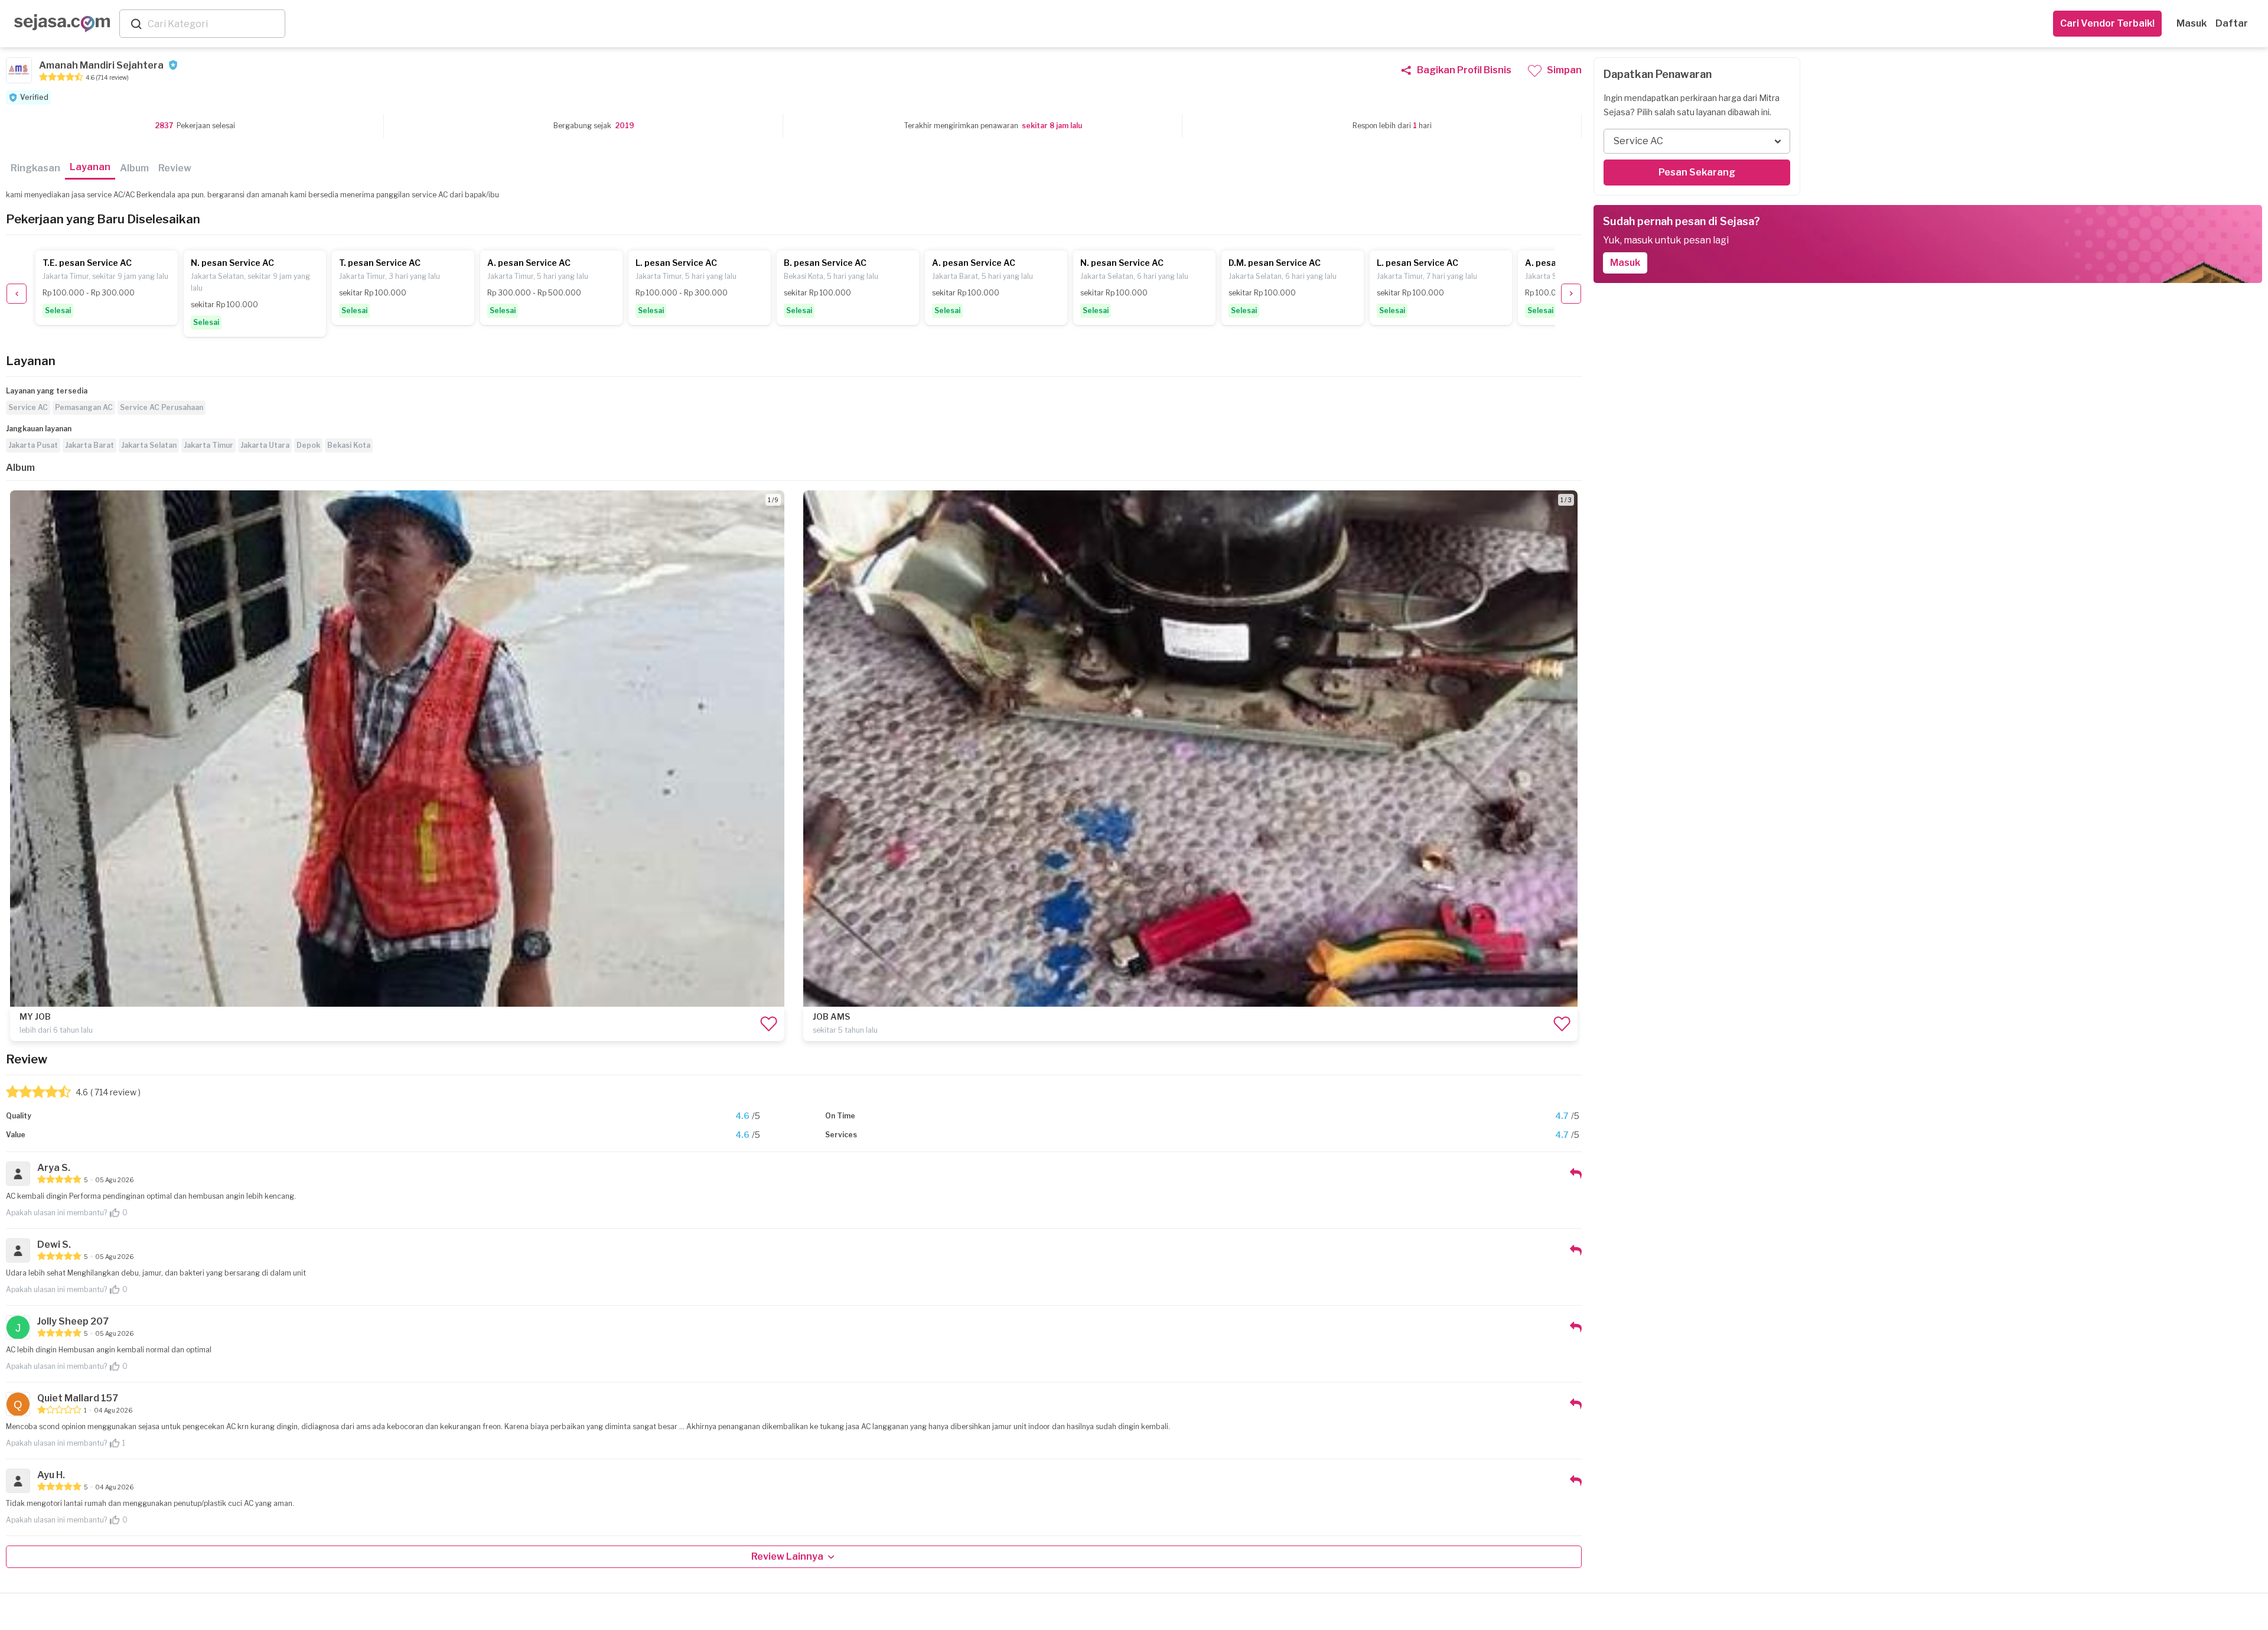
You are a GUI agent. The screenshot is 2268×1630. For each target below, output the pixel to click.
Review (175, 168)
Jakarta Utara (265, 445)
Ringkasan (35, 168)
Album (134, 168)
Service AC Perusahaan (162, 407)
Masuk (2192, 23)
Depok (308, 445)
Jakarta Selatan (149, 445)
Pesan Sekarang (1697, 172)
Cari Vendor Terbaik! (2107, 23)
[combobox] (214, 24)
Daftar (2232, 23)
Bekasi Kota (349, 445)
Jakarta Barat (89, 445)
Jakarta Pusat (33, 445)
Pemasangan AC (84, 407)
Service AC (28, 407)
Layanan (90, 167)
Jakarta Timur (208, 445)
